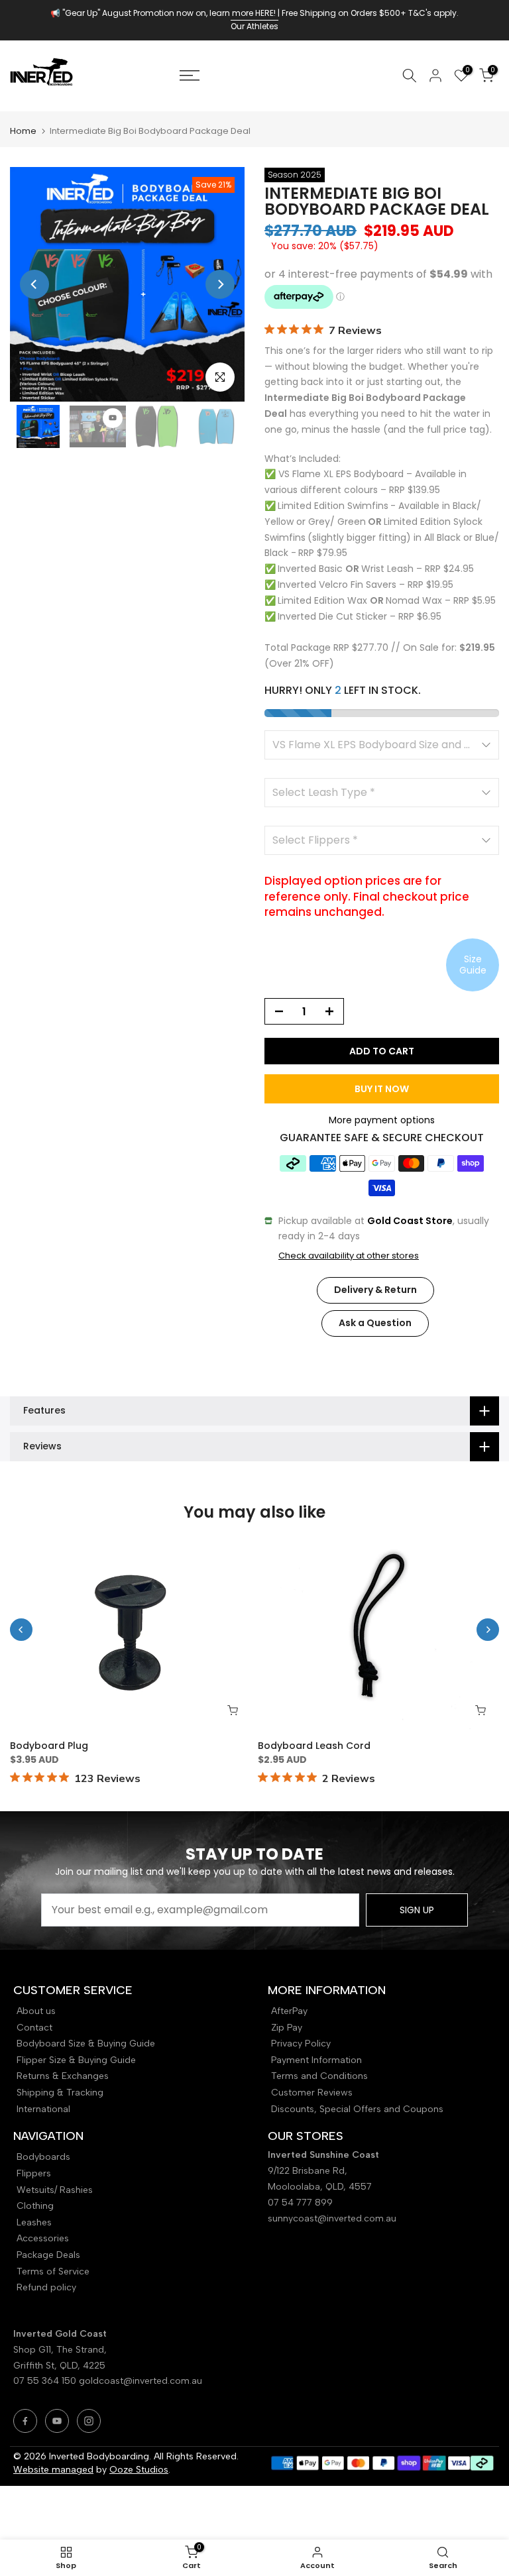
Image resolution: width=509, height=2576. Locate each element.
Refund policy (46, 2287)
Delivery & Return (375, 1290)
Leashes (34, 2222)
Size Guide (473, 965)
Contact (34, 2028)
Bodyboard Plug (49, 1746)
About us (36, 2011)
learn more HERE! (243, 13)
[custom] (25, 2421)
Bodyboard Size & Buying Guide (86, 2044)
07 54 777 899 (300, 2203)
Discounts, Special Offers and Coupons (357, 2109)
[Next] (220, 284)
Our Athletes (254, 26)
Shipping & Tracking (60, 2093)
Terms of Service (53, 2271)
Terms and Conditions (319, 2076)
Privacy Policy (301, 2044)
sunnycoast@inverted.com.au (332, 2218)
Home (23, 131)
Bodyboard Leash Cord (314, 1746)
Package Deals (48, 2255)
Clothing (35, 2206)
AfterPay (289, 2011)
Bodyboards (43, 2157)
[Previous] (34, 284)
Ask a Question (375, 1323)
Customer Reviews (312, 2093)
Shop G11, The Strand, (61, 2350)
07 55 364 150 (45, 2381)
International (43, 2109)
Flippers (34, 2173)
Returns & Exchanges (63, 2076)
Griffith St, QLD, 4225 (59, 2366)
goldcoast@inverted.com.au (141, 2381)
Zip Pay (287, 2028)
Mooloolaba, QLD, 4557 (320, 2187)
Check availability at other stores (349, 1256)
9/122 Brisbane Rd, (309, 2171)
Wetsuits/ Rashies (55, 2190)
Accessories (43, 2238)
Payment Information (316, 2060)
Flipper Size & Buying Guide (76, 2060)
